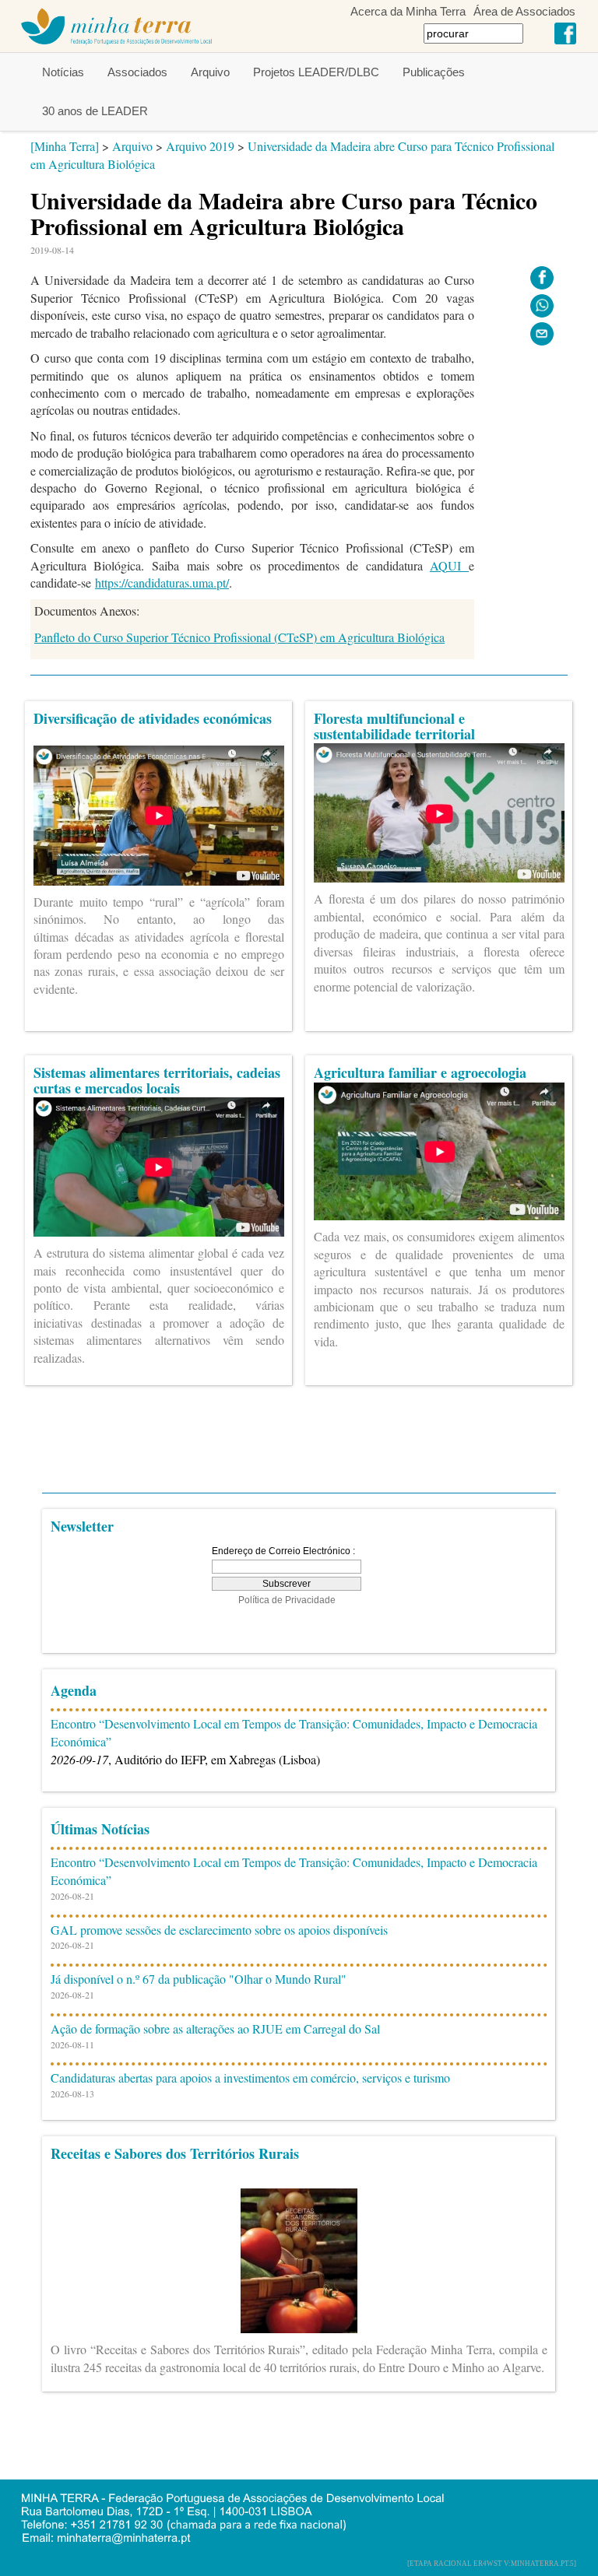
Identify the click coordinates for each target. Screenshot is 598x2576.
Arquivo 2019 (200, 146)
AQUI (449, 565)
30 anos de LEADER (95, 111)
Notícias (63, 72)
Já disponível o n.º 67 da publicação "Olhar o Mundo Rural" (199, 1979)
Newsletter (82, 1526)
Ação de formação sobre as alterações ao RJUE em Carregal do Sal (215, 2029)
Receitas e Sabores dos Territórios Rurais (175, 2153)
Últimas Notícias (100, 1829)
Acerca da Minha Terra (408, 11)
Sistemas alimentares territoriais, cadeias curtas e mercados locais (157, 1080)
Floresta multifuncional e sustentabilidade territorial (394, 726)
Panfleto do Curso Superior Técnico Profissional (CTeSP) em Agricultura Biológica (239, 637)
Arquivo (210, 72)
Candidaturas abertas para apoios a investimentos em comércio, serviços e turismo (250, 2078)
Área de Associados (524, 11)
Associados (137, 72)
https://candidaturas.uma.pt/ (162, 583)
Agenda (74, 1690)
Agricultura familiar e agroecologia (420, 1072)
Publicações (434, 72)
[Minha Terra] (65, 146)
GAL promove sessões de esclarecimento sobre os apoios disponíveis (219, 1930)
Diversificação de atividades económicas (153, 718)
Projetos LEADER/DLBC (316, 72)
